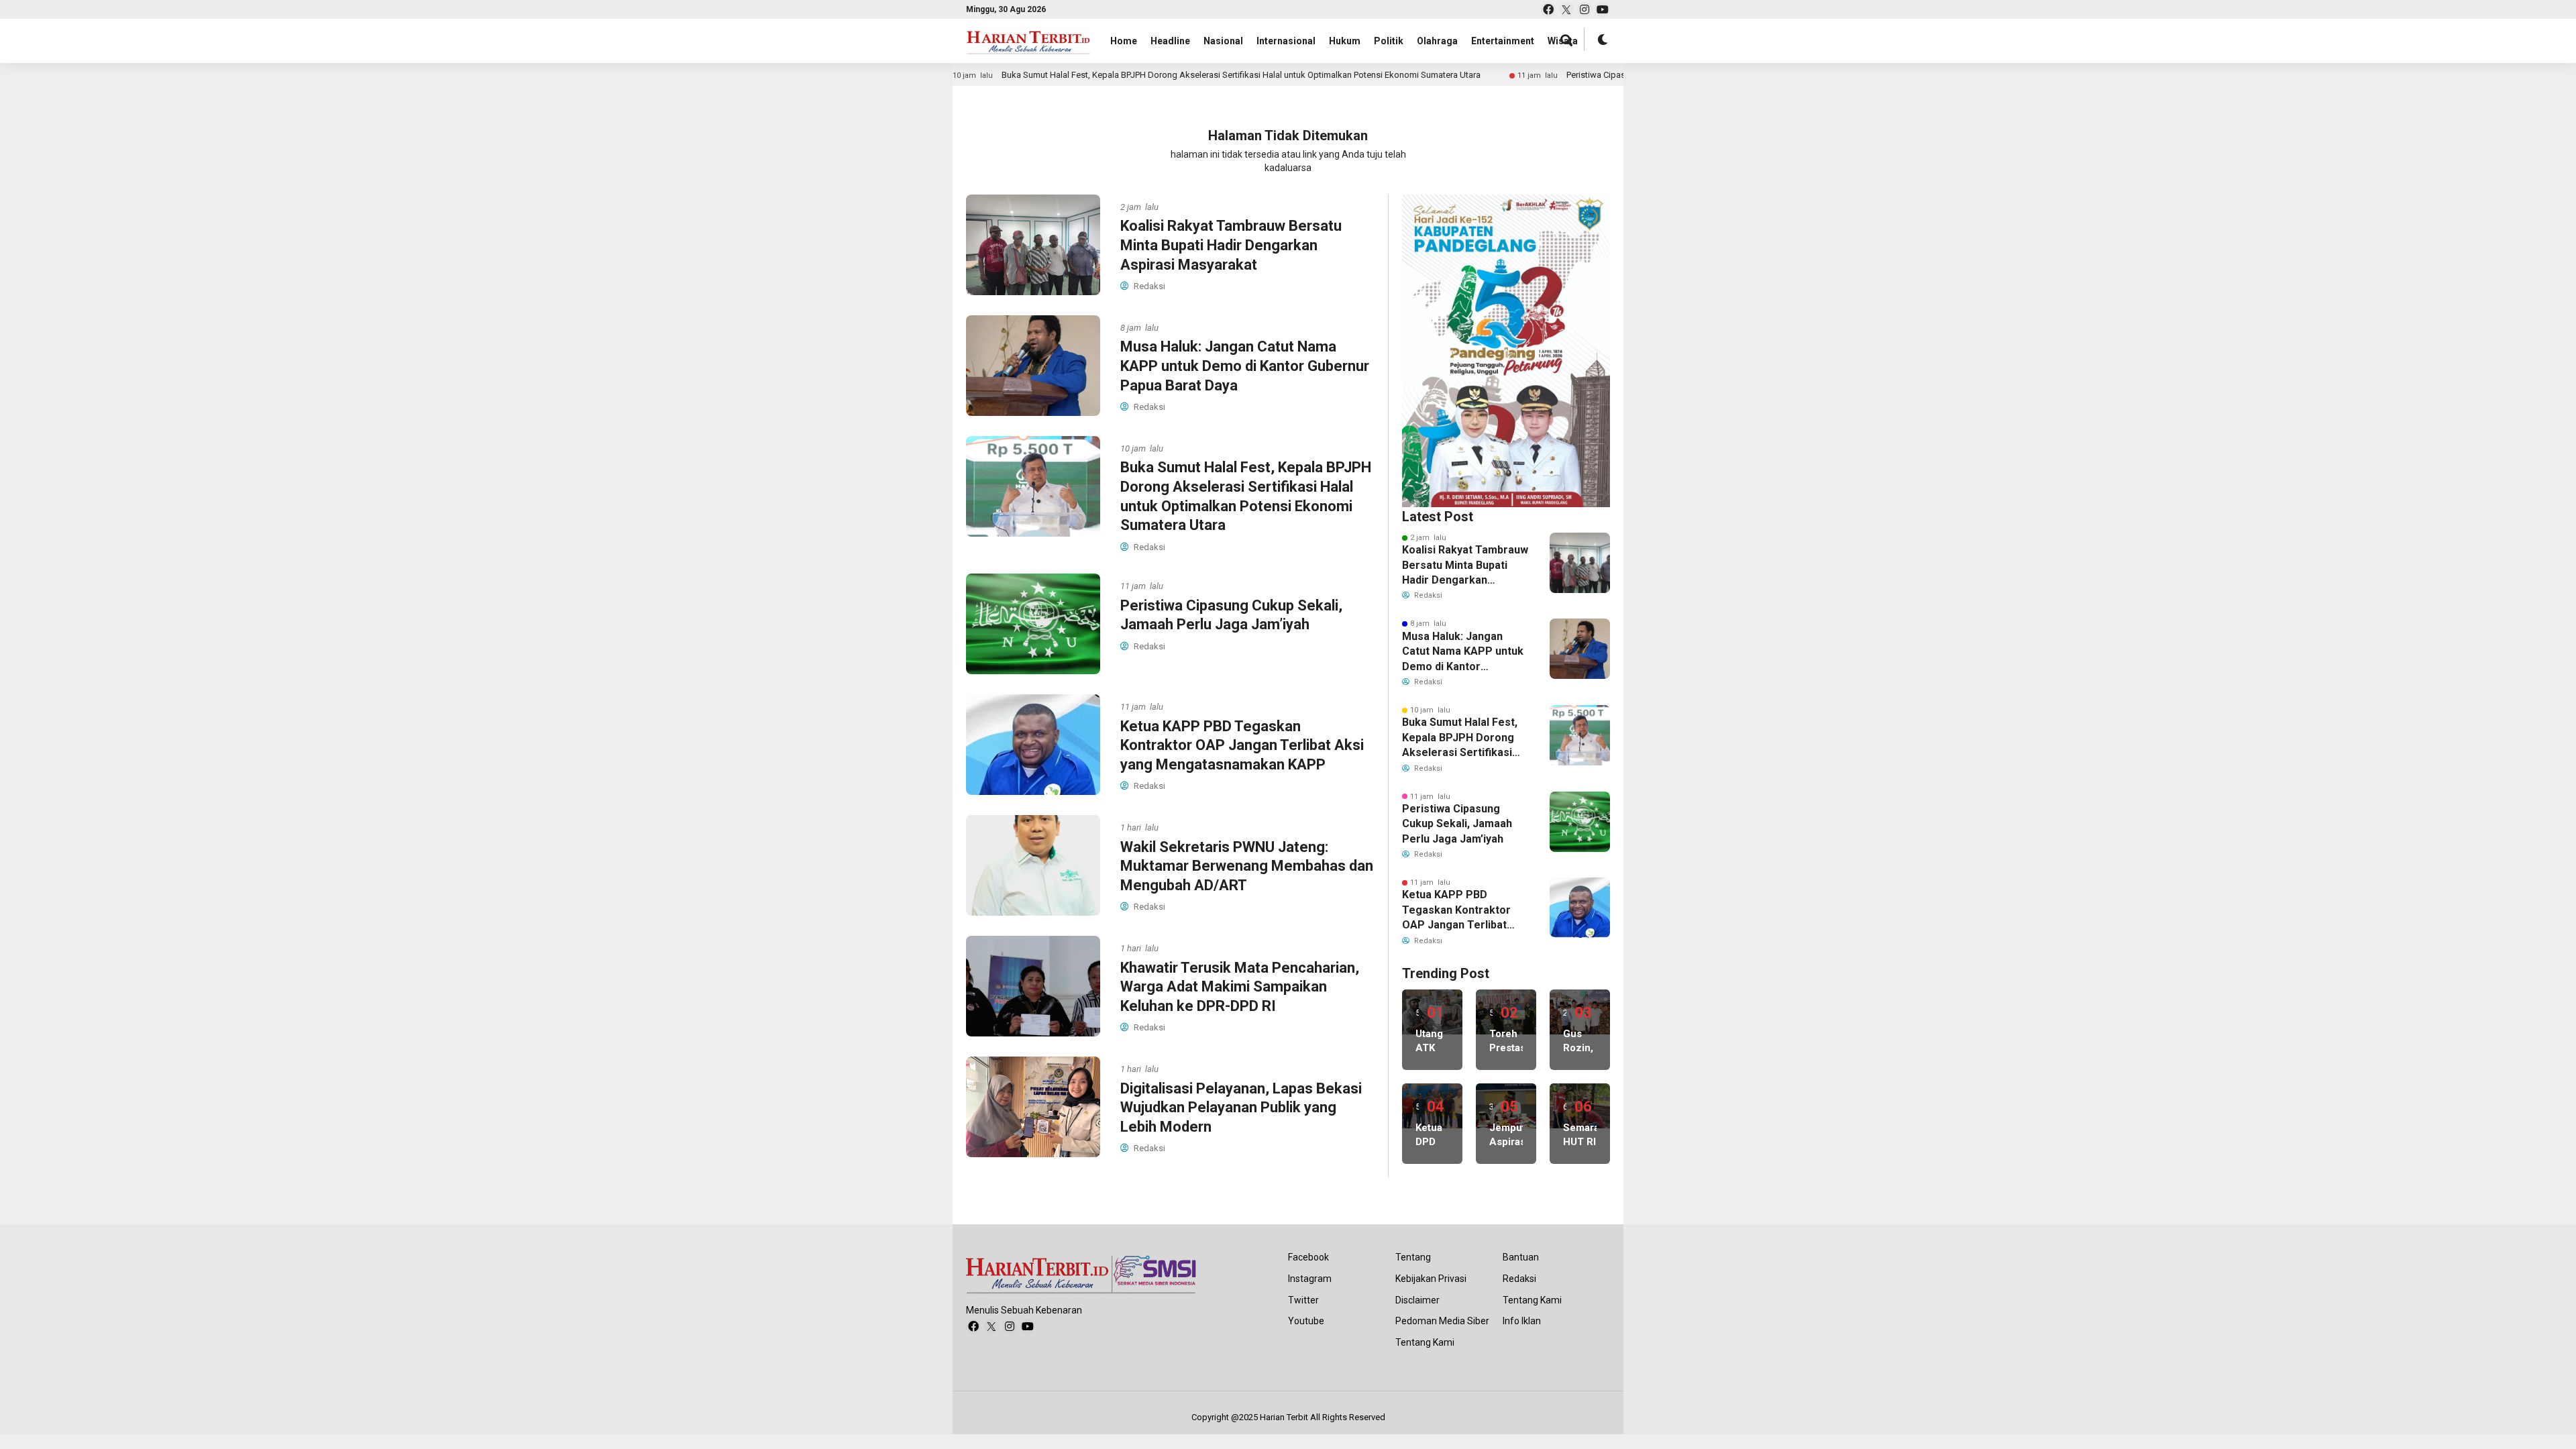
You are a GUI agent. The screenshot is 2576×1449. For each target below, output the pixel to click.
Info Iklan (1522, 1321)
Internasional (1286, 41)
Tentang (1413, 1257)
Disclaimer (1417, 1300)
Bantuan (1521, 1257)
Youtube (1306, 1321)
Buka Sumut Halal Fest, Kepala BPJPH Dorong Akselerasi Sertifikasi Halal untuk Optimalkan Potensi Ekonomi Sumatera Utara (1152, 75)
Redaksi (1519, 1279)
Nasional (1223, 41)
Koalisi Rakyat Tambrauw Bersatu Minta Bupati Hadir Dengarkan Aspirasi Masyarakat (1231, 245)
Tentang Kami (1425, 1342)
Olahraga (1437, 41)
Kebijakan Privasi (1431, 1279)
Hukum (1345, 41)
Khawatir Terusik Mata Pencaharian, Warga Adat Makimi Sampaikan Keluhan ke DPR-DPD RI (1240, 987)
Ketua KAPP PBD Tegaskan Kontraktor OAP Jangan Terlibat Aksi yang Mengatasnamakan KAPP (1242, 745)
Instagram (1310, 1279)
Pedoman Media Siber (1442, 1321)
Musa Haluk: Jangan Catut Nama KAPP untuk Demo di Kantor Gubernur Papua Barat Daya (1245, 366)
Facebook (1308, 1257)
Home (1124, 41)
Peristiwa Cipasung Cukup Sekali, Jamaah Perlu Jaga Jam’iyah (1597, 75)
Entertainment (1503, 41)
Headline (1170, 41)
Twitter (1303, 1300)
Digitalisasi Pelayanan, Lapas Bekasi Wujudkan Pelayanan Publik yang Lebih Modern (1241, 1108)
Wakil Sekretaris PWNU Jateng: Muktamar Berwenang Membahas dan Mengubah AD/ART (1247, 866)
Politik (1389, 41)
